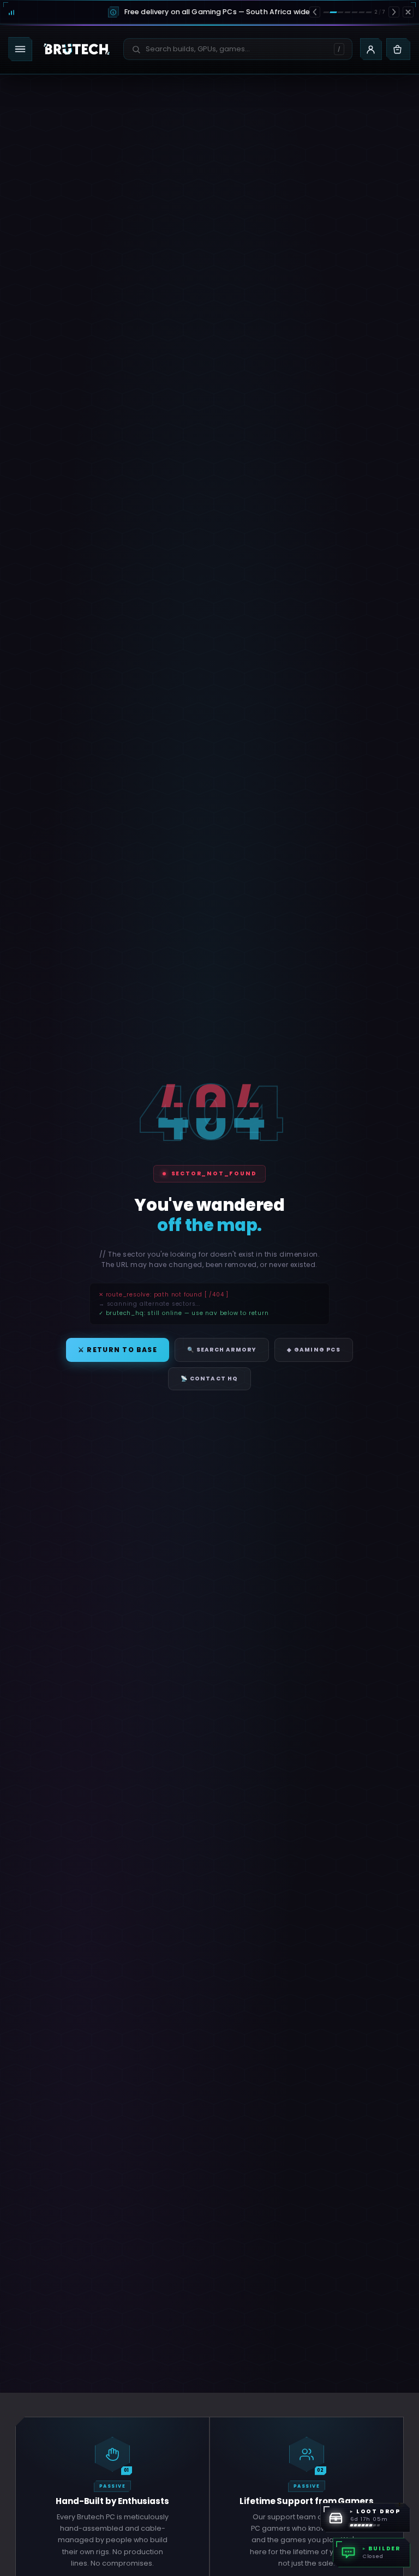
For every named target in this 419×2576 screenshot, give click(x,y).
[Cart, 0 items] (398, 49)
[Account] (371, 49)
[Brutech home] (77, 49)
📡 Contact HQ (209, 1379)
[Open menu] (20, 49)
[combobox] (231, 49)
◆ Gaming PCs (313, 1350)
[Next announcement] (394, 12)
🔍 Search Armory (222, 1350)
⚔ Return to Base (118, 1350)
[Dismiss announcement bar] (408, 12)
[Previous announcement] (315, 12)
